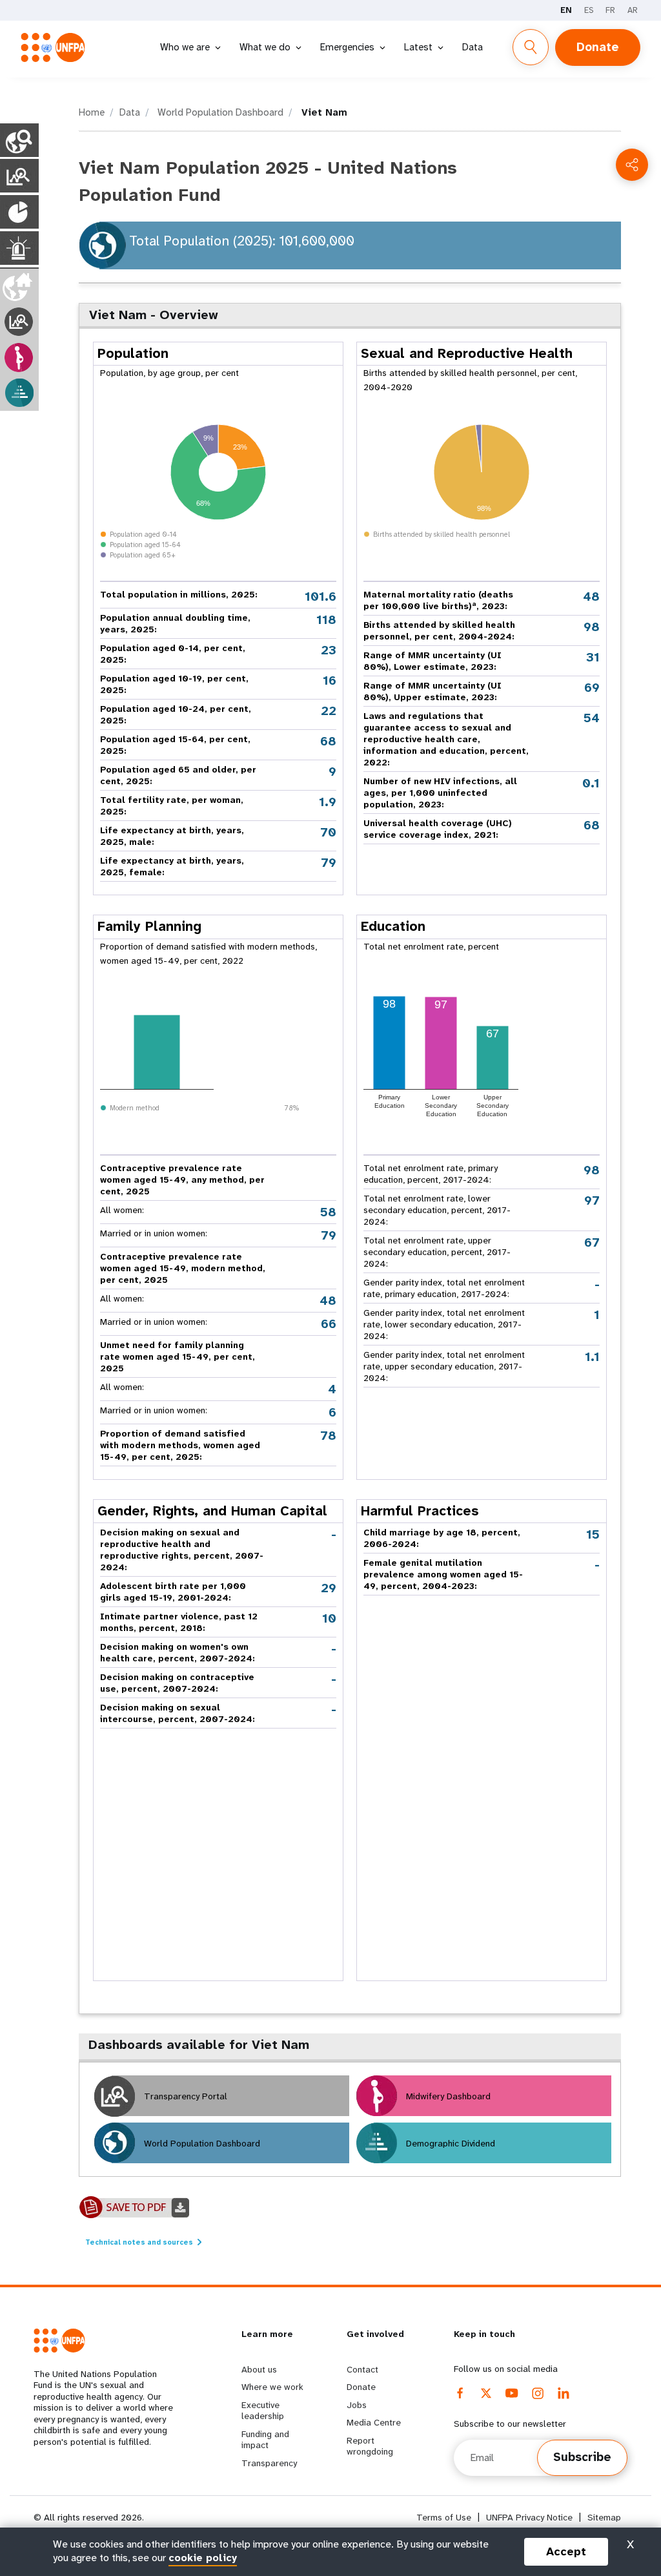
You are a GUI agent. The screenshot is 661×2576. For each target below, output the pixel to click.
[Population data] (19, 212)
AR (633, 10)
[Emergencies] (19, 248)
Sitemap (604, 2518)
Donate (598, 47)
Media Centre (374, 2422)
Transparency (269, 2463)
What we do (265, 47)
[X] (486, 2393)
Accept (566, 2551)
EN (566, 10)
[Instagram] (538, 2393)
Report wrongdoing (370, 2446)
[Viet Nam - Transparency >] (19, 322)
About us (259, 2369)
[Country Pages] (19, 140)
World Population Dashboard (219, 112)
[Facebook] (460, 2393)
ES (589, 10)
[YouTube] (512, 2393)
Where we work (272, 2387)
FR (610, 10)
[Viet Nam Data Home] (19, 286)
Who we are (185, 47)
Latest (418, 47)
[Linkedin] (564, 2393)
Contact (362, 2369)
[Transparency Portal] (19, 176)
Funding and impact (265, 2440)
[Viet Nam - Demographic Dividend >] (19, 393)
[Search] (531, 47)
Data (473, 47)
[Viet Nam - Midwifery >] (19, 358)
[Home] (57, 47)
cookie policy (203, 2558)
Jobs (357, 2405)
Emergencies (347, 47)
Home (92, 112)
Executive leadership (263, 2411)
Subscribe (582, 2457)
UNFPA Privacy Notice (529, 2518)
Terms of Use (444, 2518)
